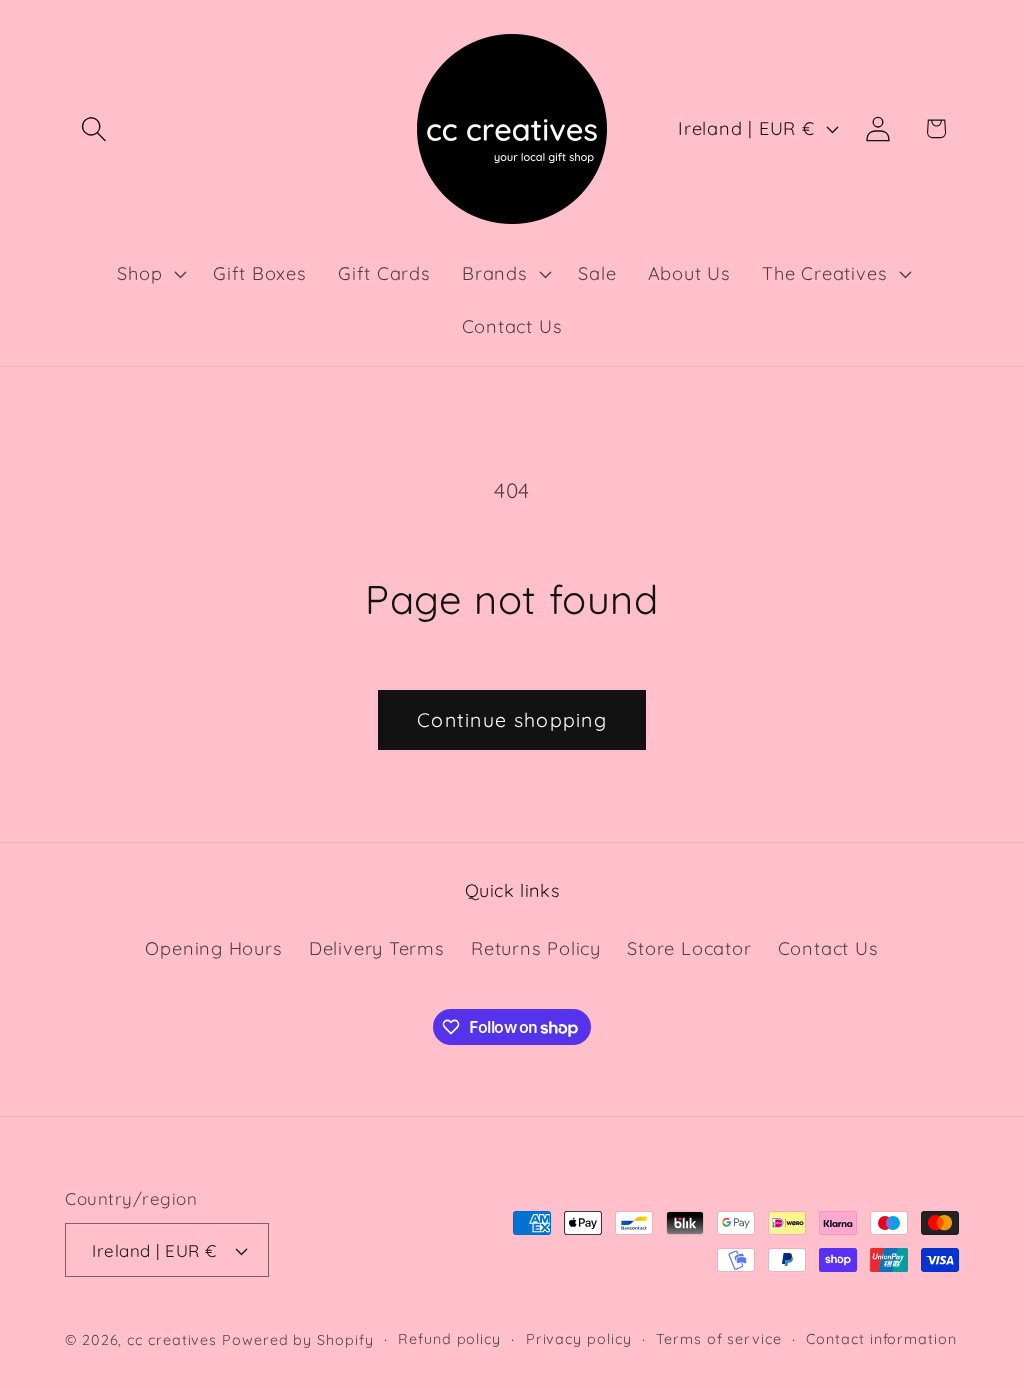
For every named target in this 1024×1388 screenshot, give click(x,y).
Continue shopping (512, 719)
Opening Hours (213, 948)
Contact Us (828, 948)
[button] (93, 128)
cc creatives (172, 1340)
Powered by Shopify (297, 1340)
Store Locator (689, 948)
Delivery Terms (377, 948)
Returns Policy (536, 948)
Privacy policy (579, 1339)
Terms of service (719, 1339)
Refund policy (449, 1339)
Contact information (881, 1339)
